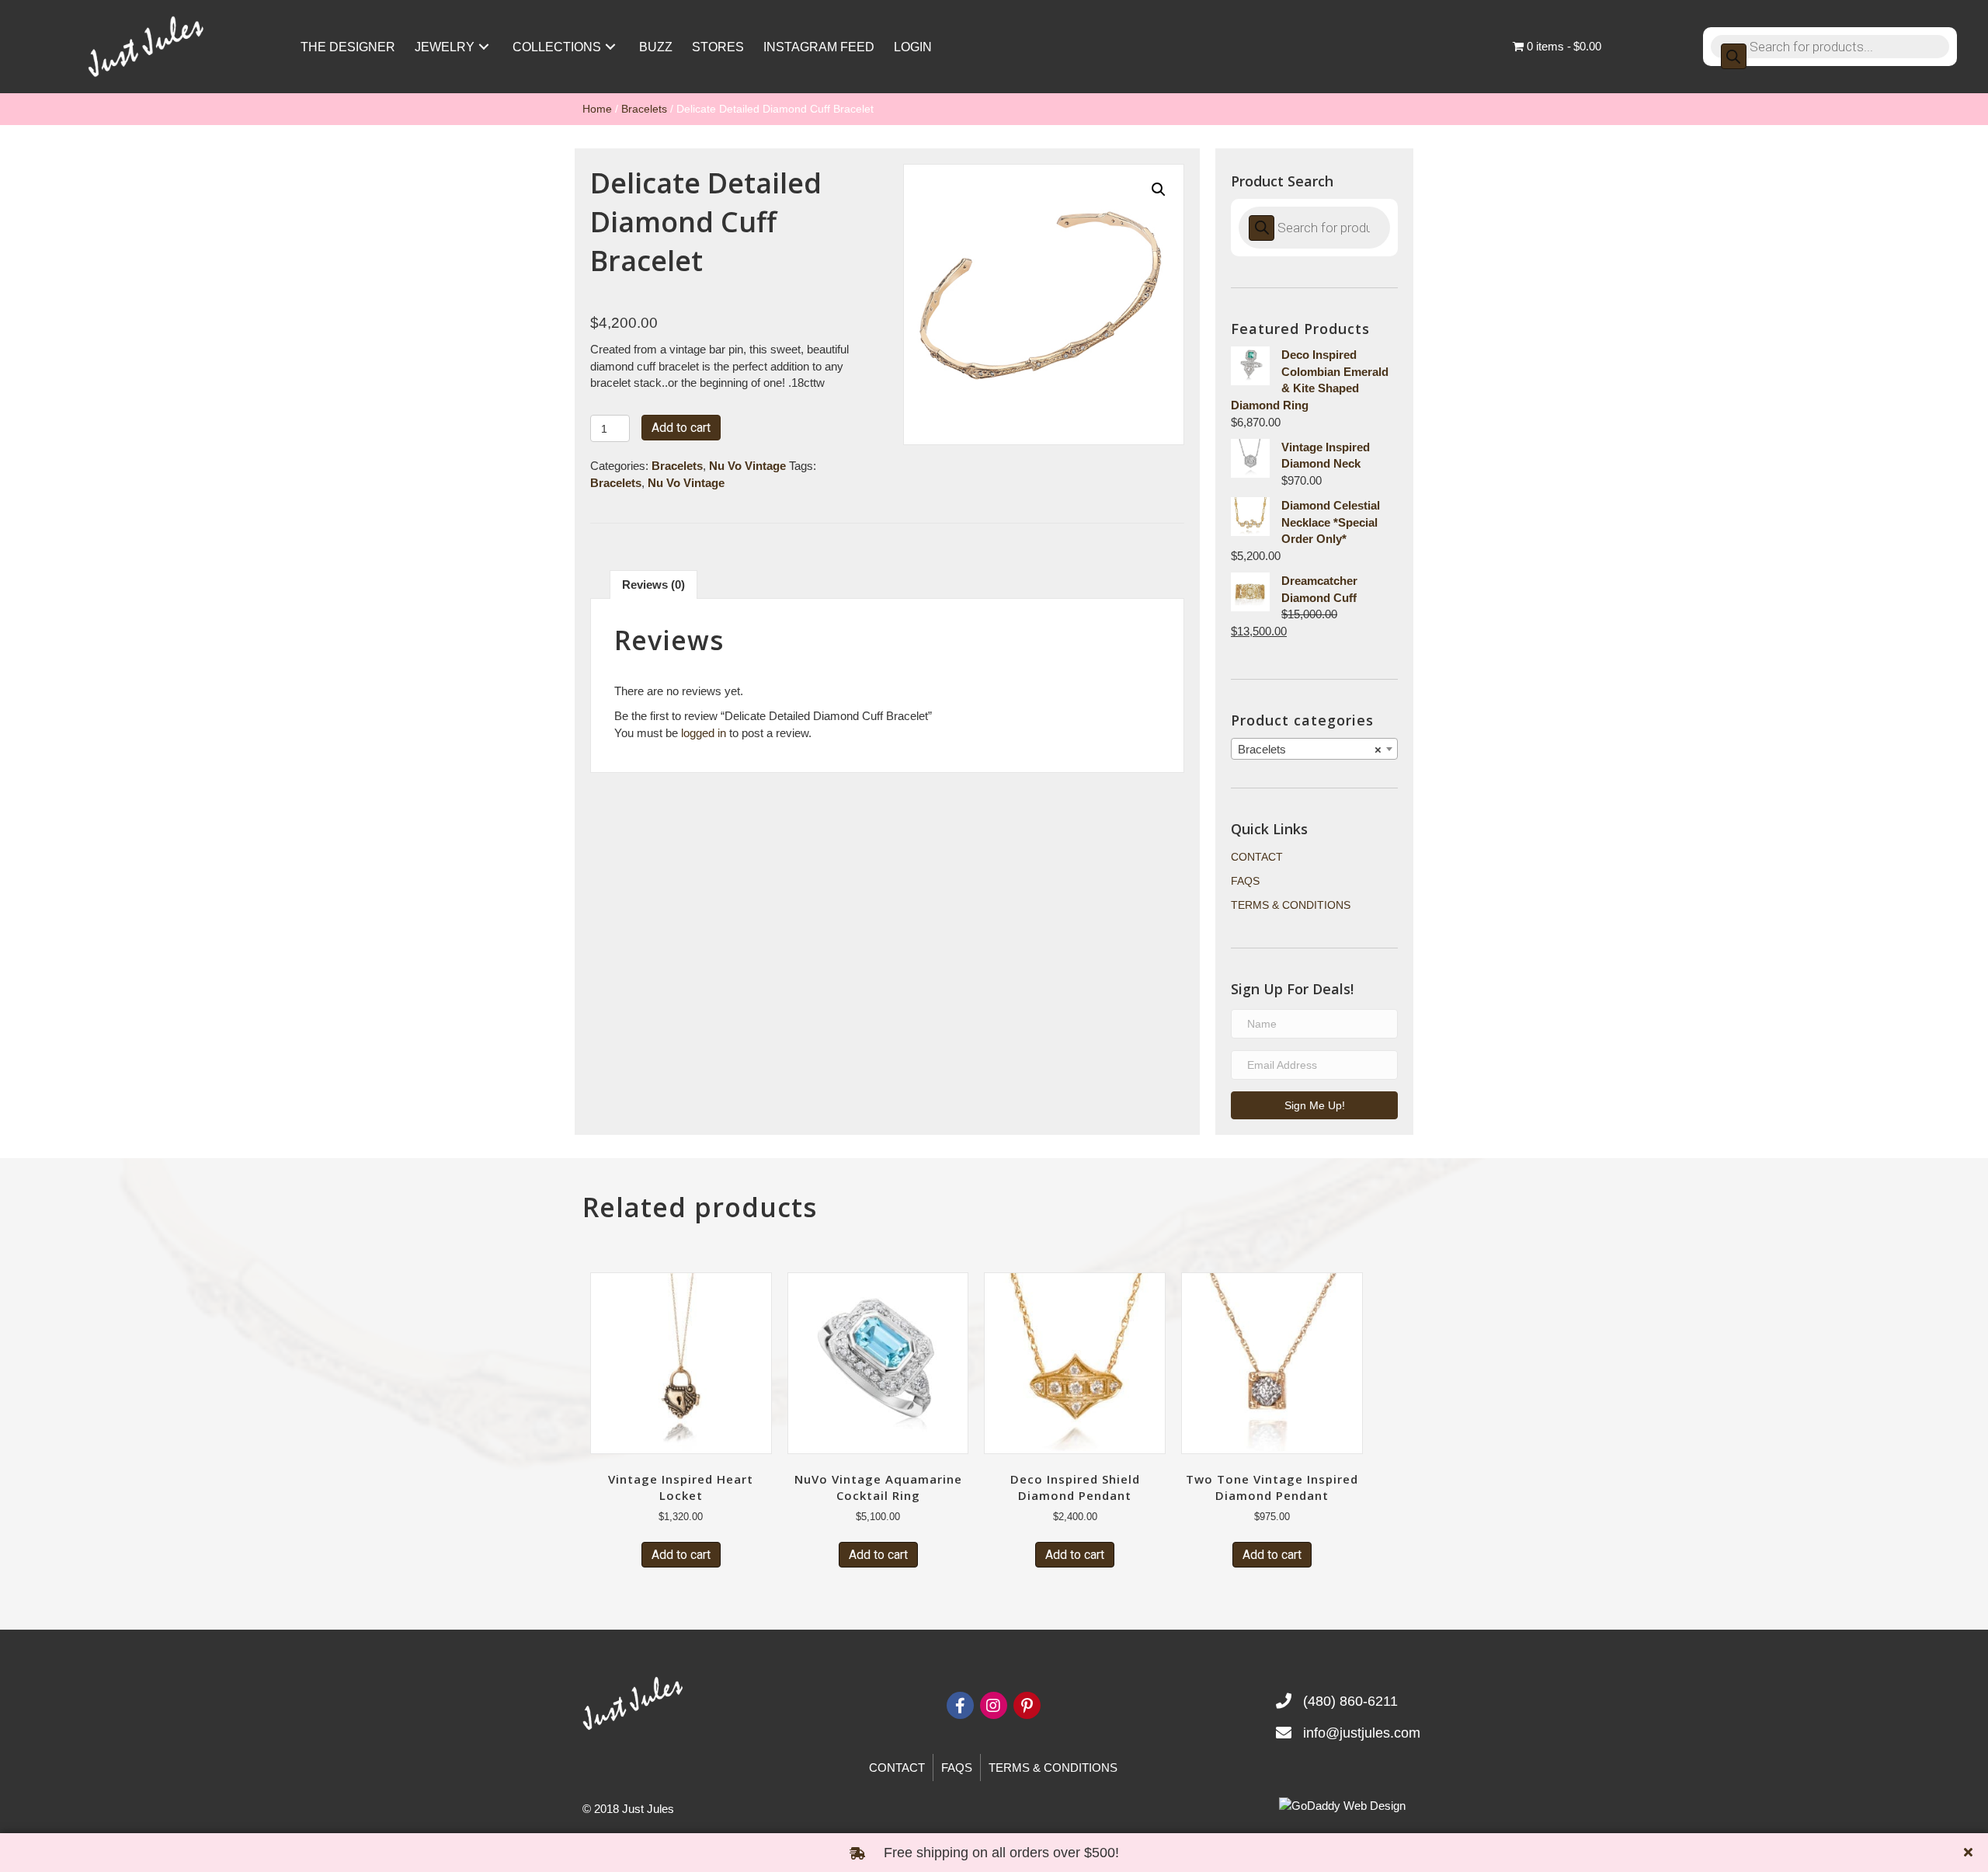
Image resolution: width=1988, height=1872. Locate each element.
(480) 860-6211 (1350, 1701)
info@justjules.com (1362, 1733)
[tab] (653, 585)
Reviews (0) (653, 585)
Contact (1257, 857)
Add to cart (681, 428)
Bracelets (644, 109)
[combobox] (1314, 749)
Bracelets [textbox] (1310, 749)
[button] (484, 47)
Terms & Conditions (1291, 905)
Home (597, 109)
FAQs (1245, 881)
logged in (704, 733)
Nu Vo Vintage (747, 466)
